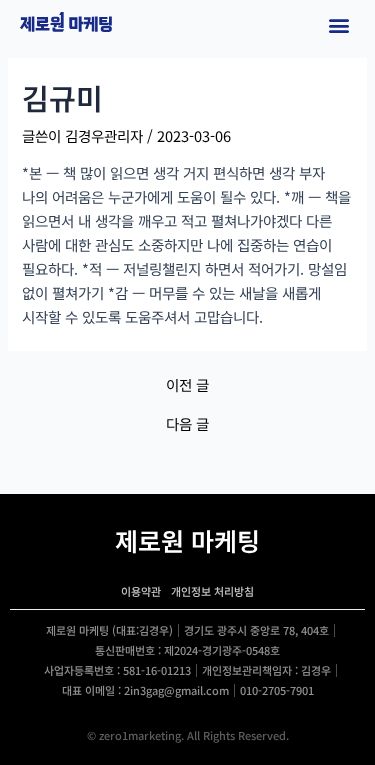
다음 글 (187, 424)
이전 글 (187, 385)
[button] (338, 25)
